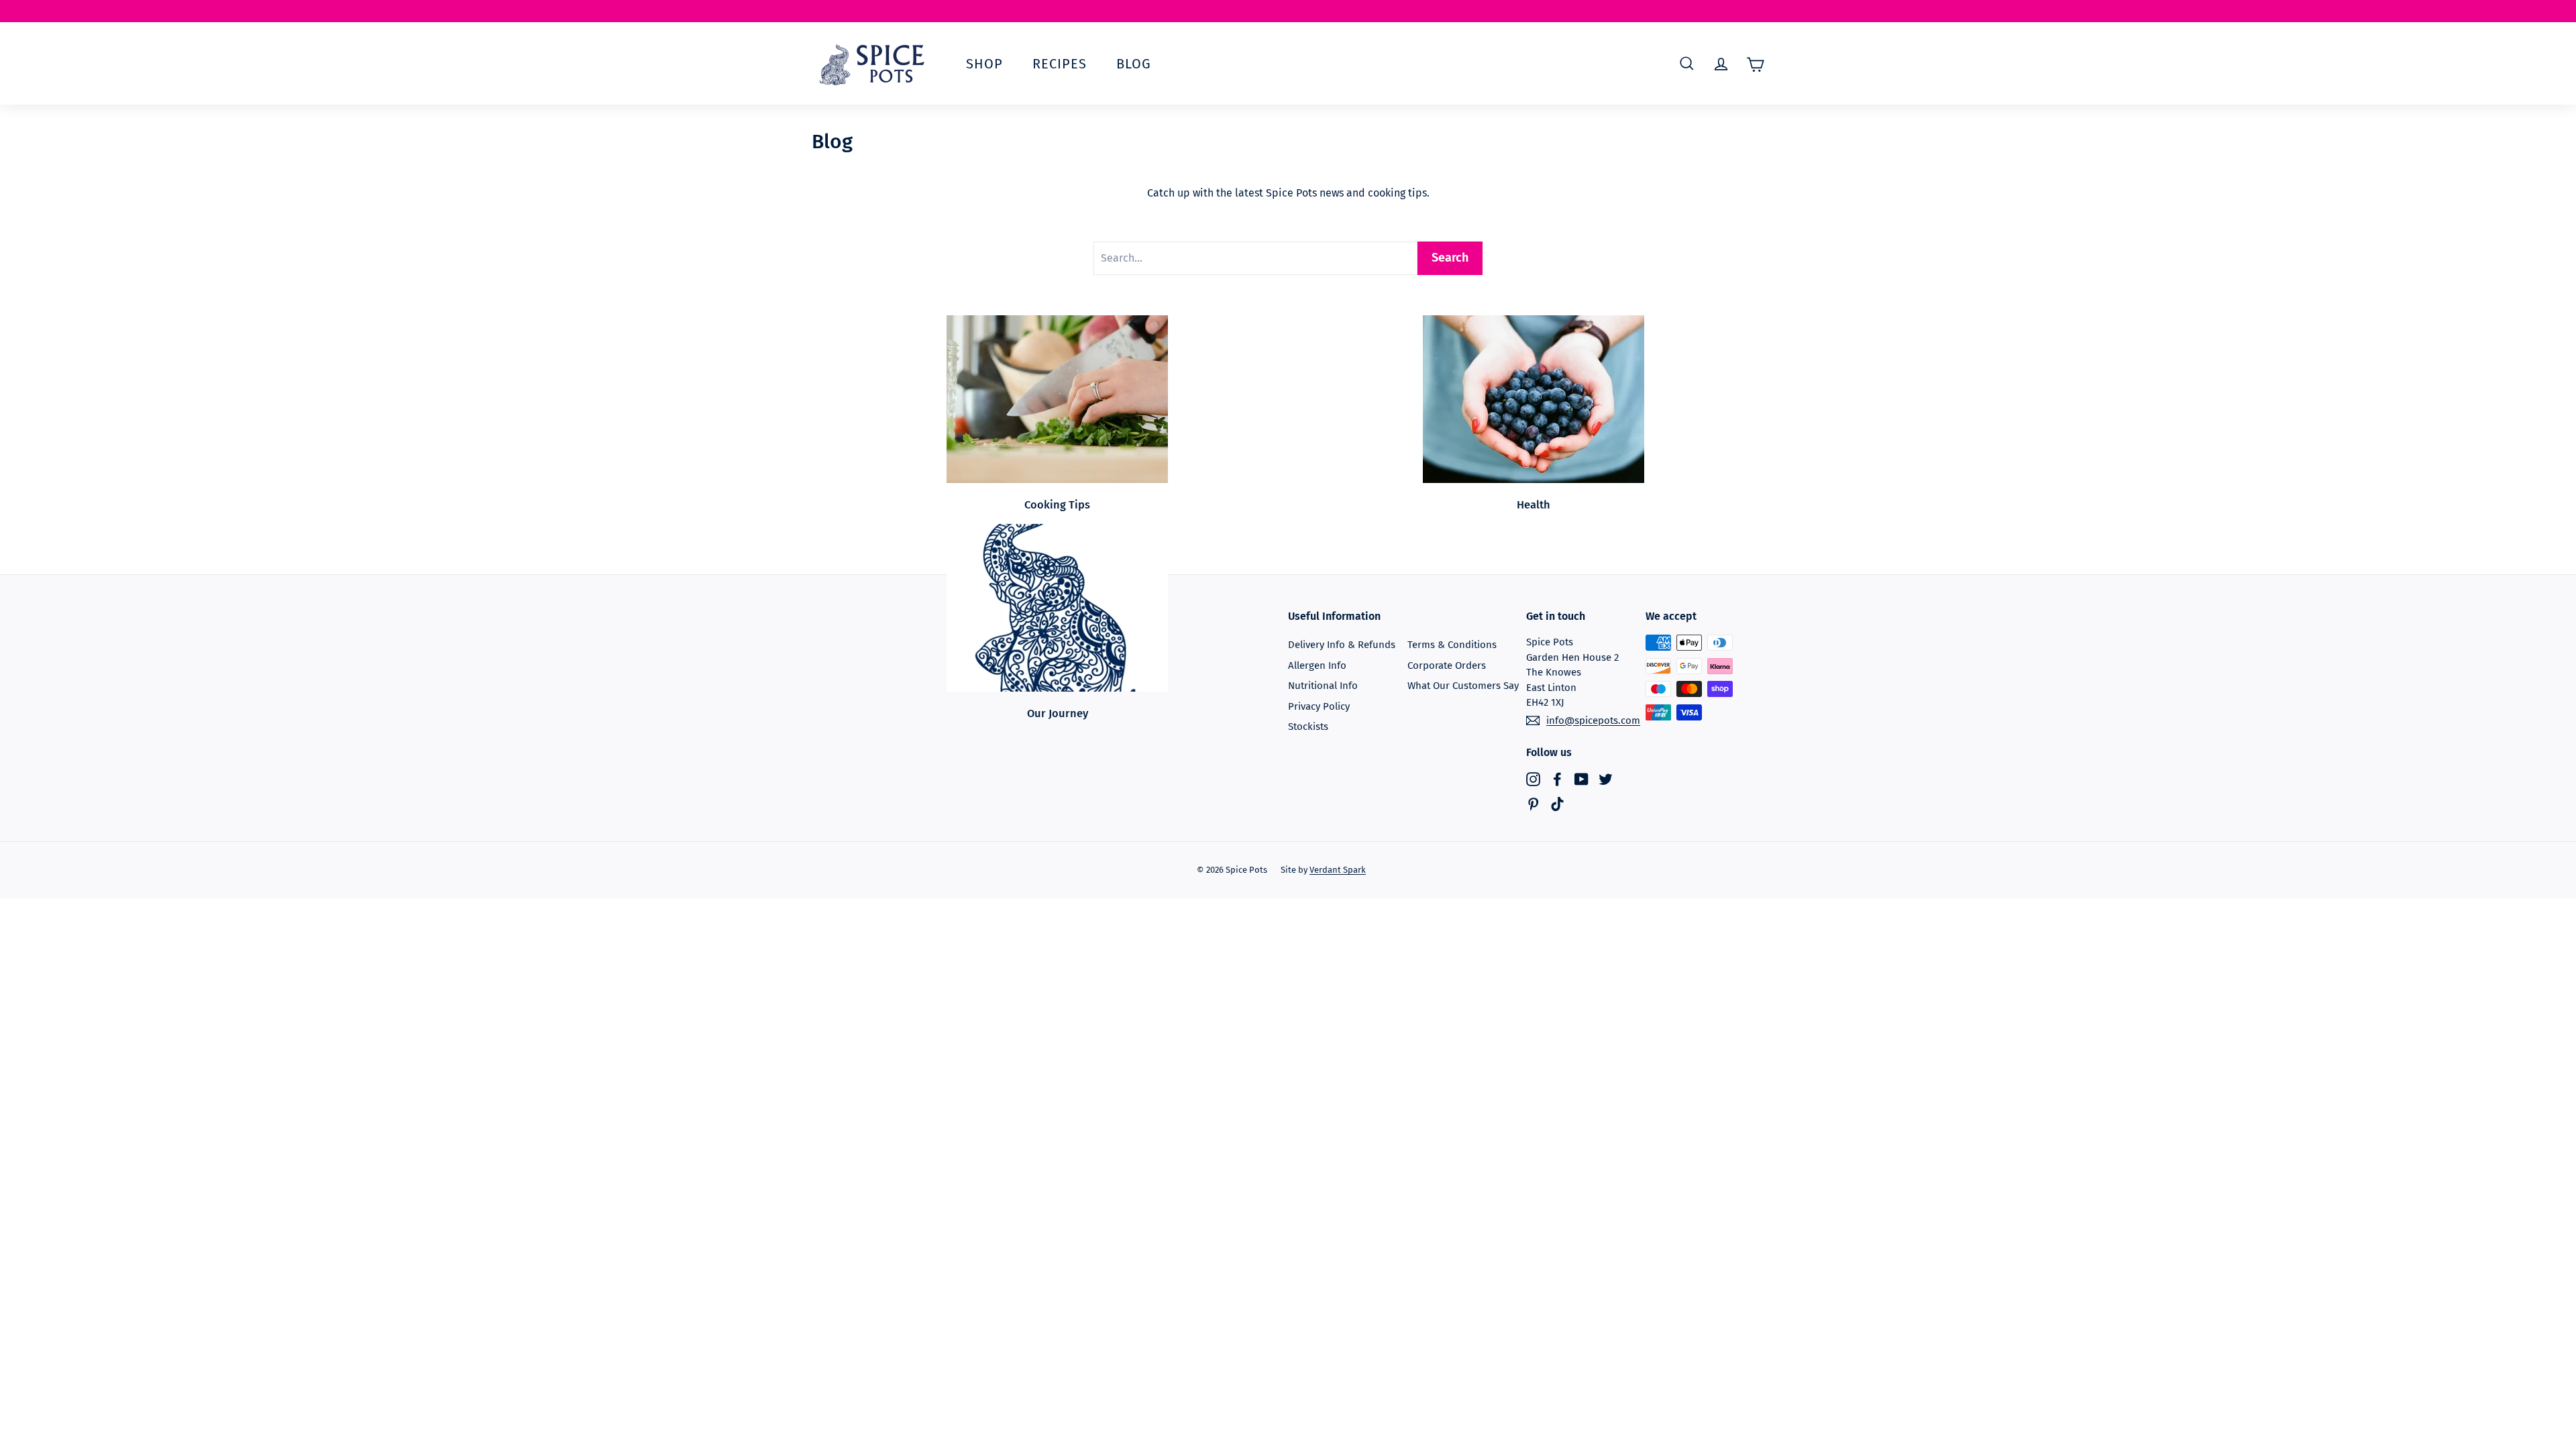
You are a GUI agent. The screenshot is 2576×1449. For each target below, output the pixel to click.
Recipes (1060, 64)
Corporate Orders (1447, 665)
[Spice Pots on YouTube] (1581, 779)
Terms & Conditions (1452, 645)
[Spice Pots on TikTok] (1557, 804)
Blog (1134, 64)
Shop (984, 64)
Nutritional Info (1323, 686)
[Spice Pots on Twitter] (1606, 779)
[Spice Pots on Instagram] (1533, 779)
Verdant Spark (1338, 870)
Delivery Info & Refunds (1342, 645)
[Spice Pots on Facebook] (1557, 779)
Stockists (1308, 727)
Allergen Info (1317, 665)
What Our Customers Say (1463, 686)
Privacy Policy (1319, 706)
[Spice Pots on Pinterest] (1533, 804)
